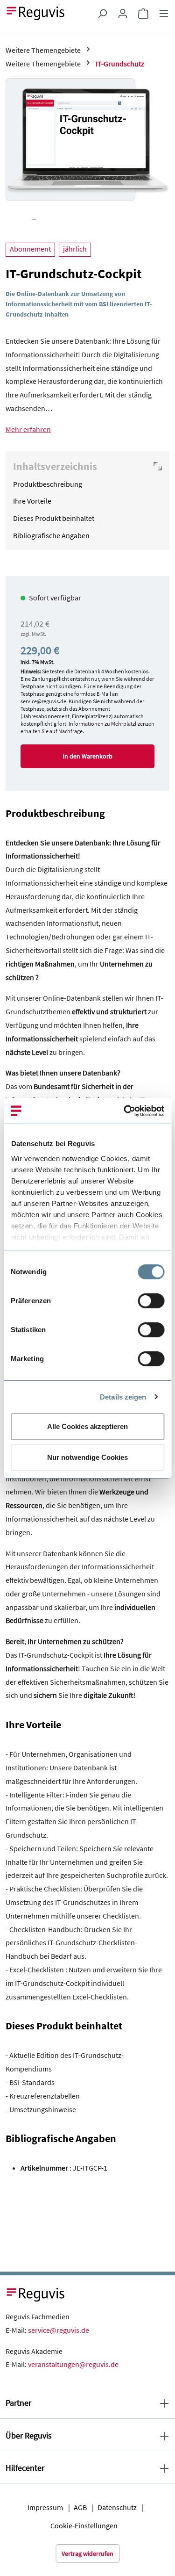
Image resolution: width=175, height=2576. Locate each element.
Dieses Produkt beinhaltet (54, 518)
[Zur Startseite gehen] (36, 12)
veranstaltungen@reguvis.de (73, 2364)
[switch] (151, 1301)
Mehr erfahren (28, 429)
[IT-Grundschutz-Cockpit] (87, 140)
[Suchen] (102, 13)
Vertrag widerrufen (87, 2554)
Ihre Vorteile (32, 501)
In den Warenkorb (87, 756)
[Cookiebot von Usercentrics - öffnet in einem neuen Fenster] (125, 1111)
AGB (80, 2507)
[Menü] (164, 13)
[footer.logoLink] (36, 2294)
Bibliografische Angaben (51, 535)
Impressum (45, 2507)
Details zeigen (123, 1397)
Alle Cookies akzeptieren (87, 1426)
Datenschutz (117, 2507)
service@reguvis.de (59, 2330)
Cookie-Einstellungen (84, 2525)
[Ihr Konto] (123, 13)
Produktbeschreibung (48, 484)
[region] (87, 149)
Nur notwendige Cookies (87, 1457)
